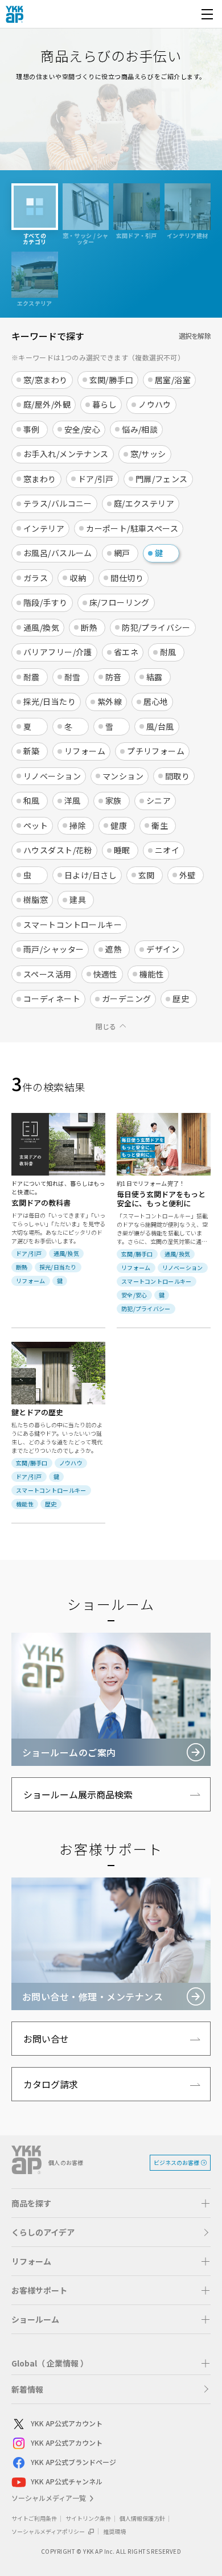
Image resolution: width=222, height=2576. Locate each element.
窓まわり (40, 479)
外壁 (188, 875)
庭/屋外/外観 (47, 404)
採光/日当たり (50, 701)
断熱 (89, 627)
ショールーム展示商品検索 (78, 1794)
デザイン (163, 949)
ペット (36, 825)
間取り (177, 776)
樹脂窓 (36, 899)
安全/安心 (82, 429)
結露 (155, 677)
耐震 (32, 677)
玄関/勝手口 (112, 380)
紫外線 (110, 701)
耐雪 (73, 677)
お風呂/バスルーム (58, 553)
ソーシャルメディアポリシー (49, 2531)
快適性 (106, 974)
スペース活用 (48, 974)
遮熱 (114, 949)
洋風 (73, 800)
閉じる (106, 1026)
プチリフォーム (156, 751)
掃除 (78, 825)
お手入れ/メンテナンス (66, 454)
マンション (123, 776)
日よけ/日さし (91, 875)
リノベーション (52, 776)
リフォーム (85, 751)
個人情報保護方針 (142, 2518)
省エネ (126, 652)
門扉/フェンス (162, 479)
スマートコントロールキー (73, 925)
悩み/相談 (140, 429)
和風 (32, 800)
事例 (32, 429)
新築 (32, 751)
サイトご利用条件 (34, 2518)
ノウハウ (155, 404)
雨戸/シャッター (54, 949)
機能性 (152, 974)
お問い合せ (46, 2039)
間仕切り (127, 578)
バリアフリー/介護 (58, 652)
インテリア (44, 528)
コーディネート (52, 999)
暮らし (104, 404)
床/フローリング (120, 602)
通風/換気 (41, 627)
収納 (78, 578)
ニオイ (167, 850)
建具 (78, 899)
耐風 (168, 652)
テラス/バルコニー (58, 503)
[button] (111, 2203)
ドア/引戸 (96, 479)
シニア (159, 800)
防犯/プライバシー (156, 627)
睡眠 (122, 850)
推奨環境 (114, 2531)
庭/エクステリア (144, 503)
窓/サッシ (148, 454)
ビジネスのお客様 (176, 2162)
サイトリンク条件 (88, 2518)
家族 (114, 800)
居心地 (156, 701)
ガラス (36, 578)
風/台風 (160, 726)
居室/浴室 (173, 380)
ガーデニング (127, 999)
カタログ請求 (51, 2084)
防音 (114, 677)
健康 (119, 825)
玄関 (147, 875)
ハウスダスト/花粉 (58, 850)
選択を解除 (195, 336)
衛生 (160, 825)
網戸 (122, 553)
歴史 (181, 999)
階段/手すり (46, 602)
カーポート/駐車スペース (132, 528)
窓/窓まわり (46, 380)
